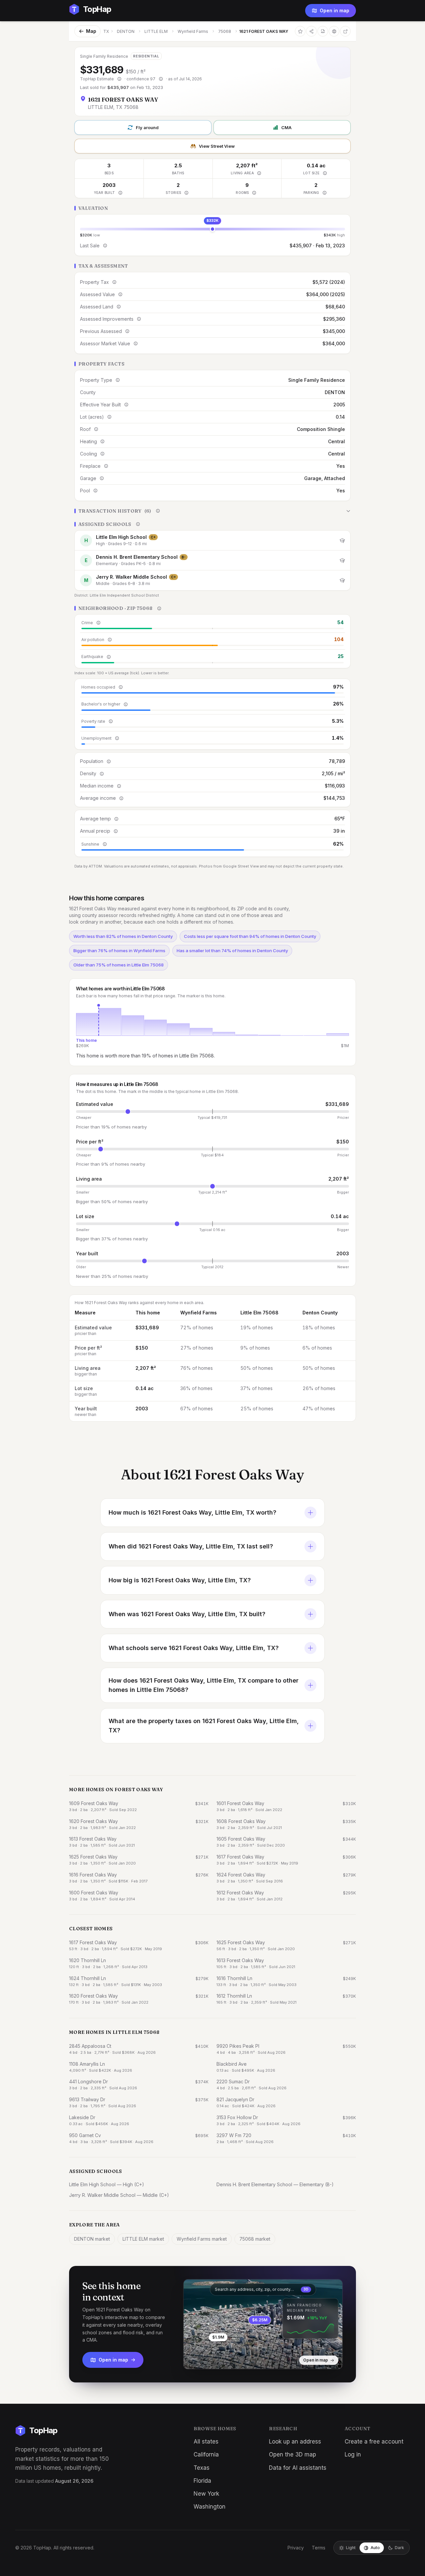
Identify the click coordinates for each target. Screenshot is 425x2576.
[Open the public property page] (334, 31)
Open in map (335, 10)
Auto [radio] (375, 2548)
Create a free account (374, 2442)
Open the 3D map (293, 2454)
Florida (202, 2481)
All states (206, 2442)
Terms (319, 2548)
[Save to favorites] (300, 31)
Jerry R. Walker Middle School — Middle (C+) (119, 2195)
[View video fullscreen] (208, 2359)
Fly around (147, 127)
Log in (353, 2454)
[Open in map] (263, 2324)
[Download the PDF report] (323, 31)
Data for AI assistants (298, 2468)
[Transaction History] (212, 511)
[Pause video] (194, 2359)
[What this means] (119, 79)
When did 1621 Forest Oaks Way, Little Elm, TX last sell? (191, 1546)
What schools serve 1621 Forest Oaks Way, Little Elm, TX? (194, 1648)
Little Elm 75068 (259, 1313)
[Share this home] (311, 31)
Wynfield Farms (193, 31)
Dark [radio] (399, 2548)
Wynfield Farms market (202, 2239)
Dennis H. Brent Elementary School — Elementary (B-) (275, 2184)
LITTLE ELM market (143, 2239)
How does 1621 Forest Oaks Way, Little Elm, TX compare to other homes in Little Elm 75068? (204, 1685)
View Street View (217, 146)
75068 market (255, 2239)
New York (206, 2494)
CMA (286, 127)
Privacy (296, 2548)
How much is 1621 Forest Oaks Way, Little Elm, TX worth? (192, 1512)
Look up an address (295, 2442)
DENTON (126, 31)
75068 (225, 31)
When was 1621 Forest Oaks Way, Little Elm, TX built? (187, 1614)
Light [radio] (351, 2548)
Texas (202, 2468)
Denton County (320, 1313)
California (206, 2454)
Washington (210, 2507)
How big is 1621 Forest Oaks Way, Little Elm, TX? (180, 1580)
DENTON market (92, 2239)
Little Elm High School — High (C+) (107, 2184)
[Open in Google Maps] (345, 31)
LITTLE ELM (156, 31)
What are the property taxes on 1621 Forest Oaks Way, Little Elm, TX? (204, 1726)
